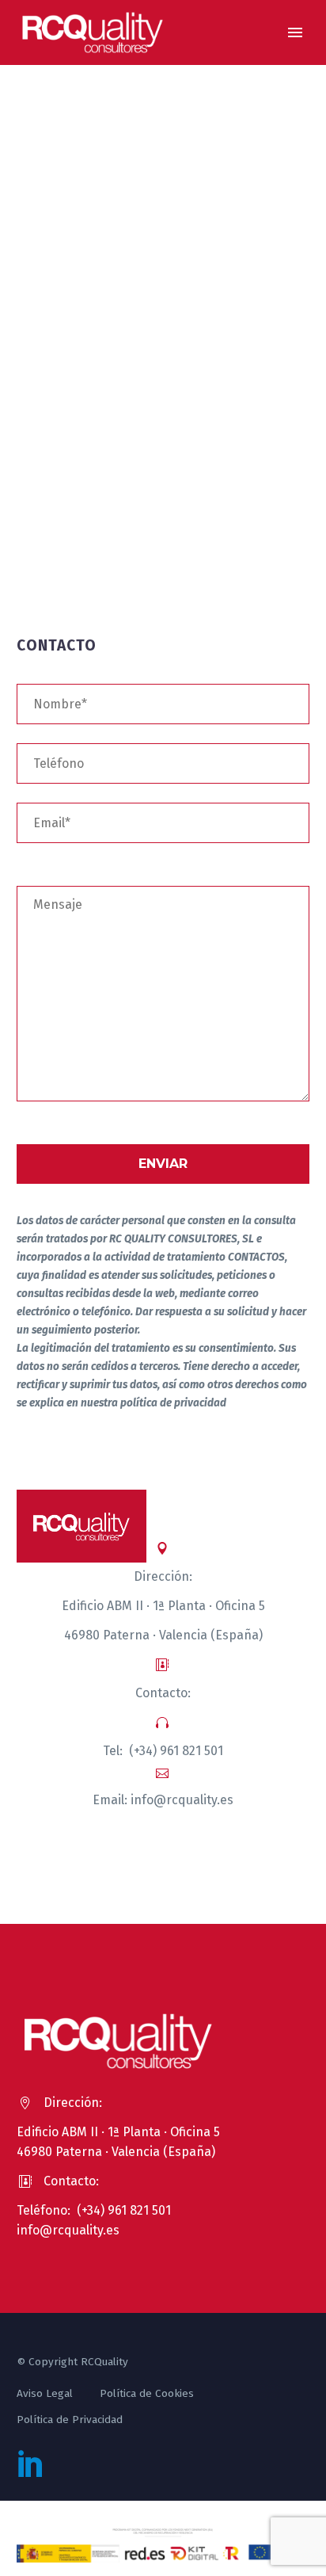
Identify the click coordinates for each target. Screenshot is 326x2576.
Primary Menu (295, 32)
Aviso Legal (45, 2393)
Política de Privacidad (70, 2420)
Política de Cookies (147, 2393)
